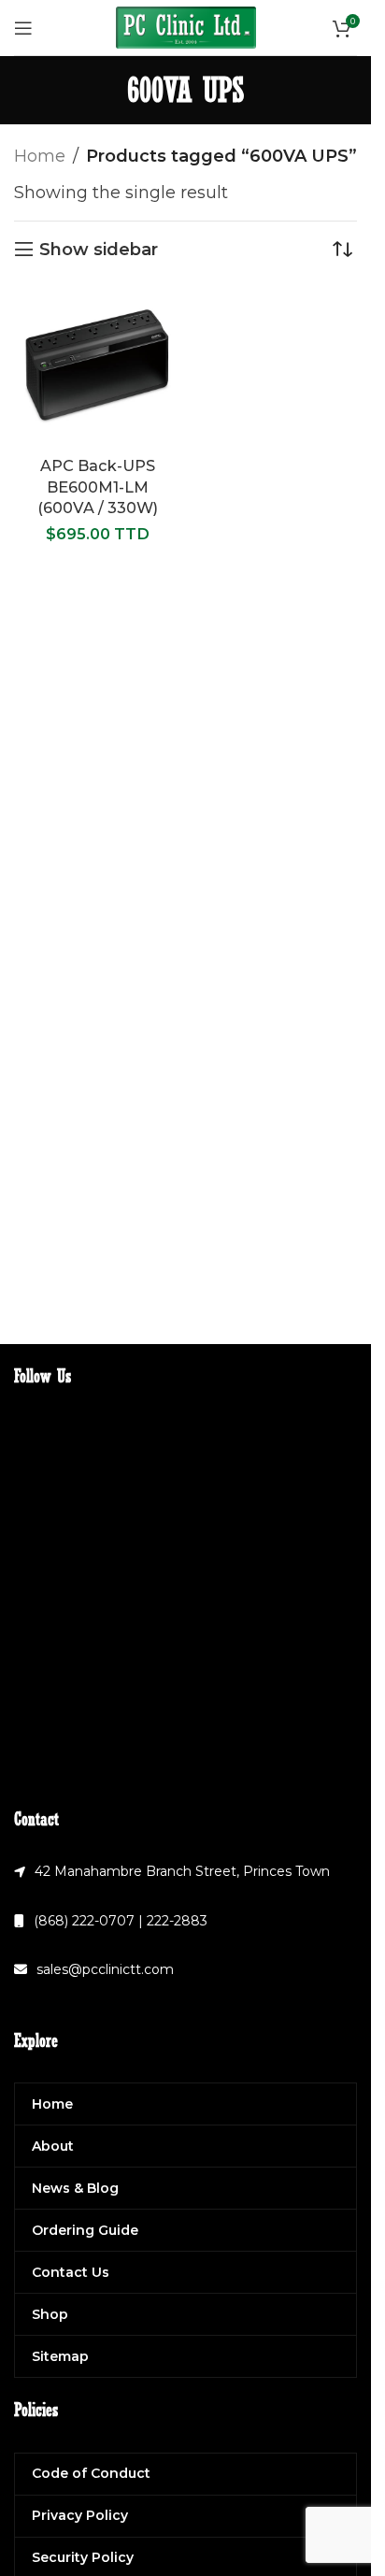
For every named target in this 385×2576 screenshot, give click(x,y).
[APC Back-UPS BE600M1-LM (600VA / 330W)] (98, 366)
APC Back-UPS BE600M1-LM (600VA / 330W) (98, 487)
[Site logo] (186, 26)
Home (40, 156)
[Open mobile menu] (23, 28)
